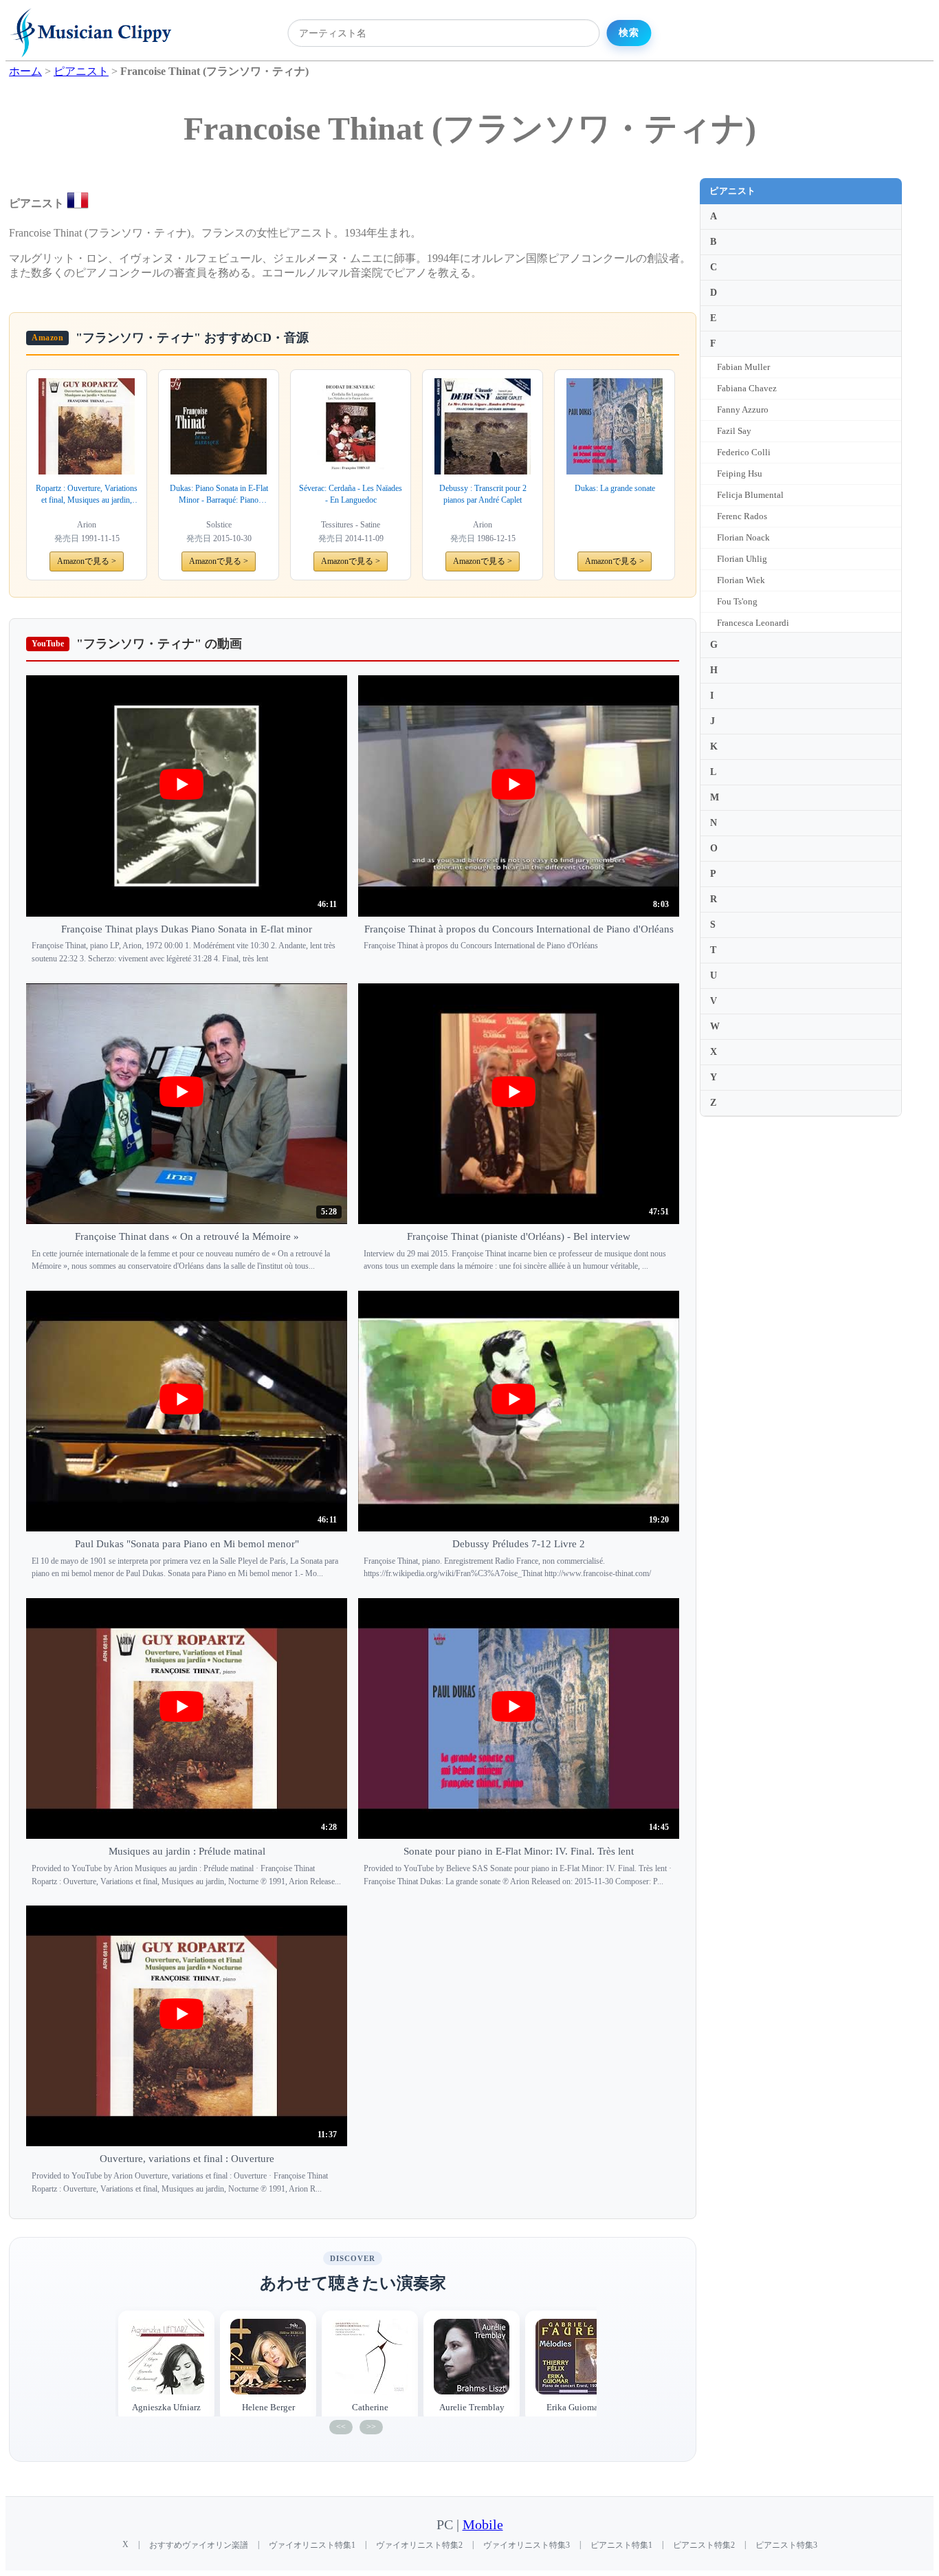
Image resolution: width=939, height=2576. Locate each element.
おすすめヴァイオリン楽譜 (199, 2545)
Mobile (483, 2525)
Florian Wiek (741, 580)
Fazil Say (734, 431)
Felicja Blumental (750, 495)
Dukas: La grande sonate (615, 488)
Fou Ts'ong (737, 601)
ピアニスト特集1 (621, 2545)
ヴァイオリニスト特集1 (312, 2545)
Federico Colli (744, 452)
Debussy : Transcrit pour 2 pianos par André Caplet (483, 494)
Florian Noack (743, 537)
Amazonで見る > (87, 561)
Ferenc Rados (742, 516)
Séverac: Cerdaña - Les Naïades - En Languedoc (351, 494)
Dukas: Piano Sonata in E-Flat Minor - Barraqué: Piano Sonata (219, 495)
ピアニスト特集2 (704, 2545)
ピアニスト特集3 (786, 2545)
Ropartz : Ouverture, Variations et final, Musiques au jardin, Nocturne (87, 495)
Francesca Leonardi (753, 623)
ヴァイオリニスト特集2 (419, 2545)
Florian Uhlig (742, 559)
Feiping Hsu (740, 473)
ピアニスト (733, 191)
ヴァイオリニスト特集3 (527, 2545)
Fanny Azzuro (743, 410)
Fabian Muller (743, 367)
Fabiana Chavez (747, 388)
